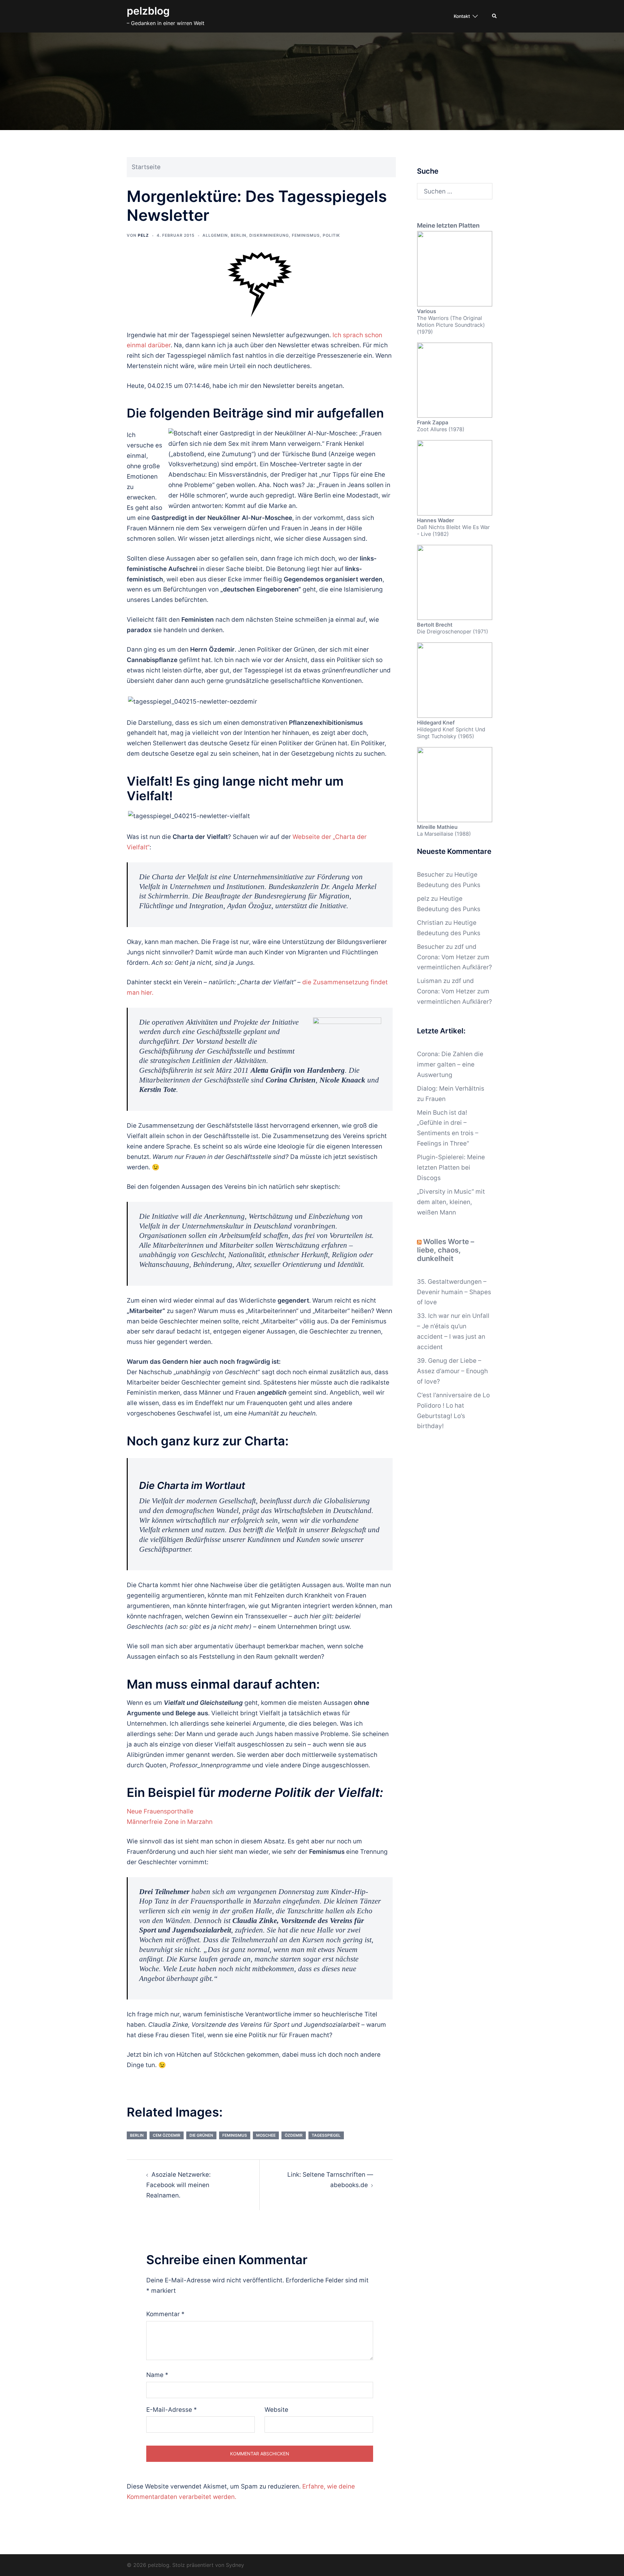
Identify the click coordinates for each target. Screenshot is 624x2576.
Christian (430, 923)
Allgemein (215, 235)
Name (157, 2375)
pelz (143, 235)
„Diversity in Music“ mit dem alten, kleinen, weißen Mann (451, 1202)
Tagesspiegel (326, 2135)
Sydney (235, 2565)
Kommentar (165, 2314)
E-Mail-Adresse (172, 2410)
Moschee (266, 2135)
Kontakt (462, 16)
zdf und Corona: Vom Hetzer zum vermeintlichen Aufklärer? (455, 957)
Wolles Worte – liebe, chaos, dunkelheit (446, 1250)
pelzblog (148, 11)
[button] (495, 16)
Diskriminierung (269, 235)
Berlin (239, 235)
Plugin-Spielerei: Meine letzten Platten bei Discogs (451, 1168)
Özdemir (294, 2135)
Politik (331, 235)
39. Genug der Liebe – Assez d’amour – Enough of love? (452, 1371)
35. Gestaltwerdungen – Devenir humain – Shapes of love (454, 1292)
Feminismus (306, 235)
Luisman (429, 981)
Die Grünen (201, 2135)
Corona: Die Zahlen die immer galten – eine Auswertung (450, 1064)
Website (276, 2410)
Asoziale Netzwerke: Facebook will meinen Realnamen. (178, 2185)
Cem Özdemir (167, 2135)
